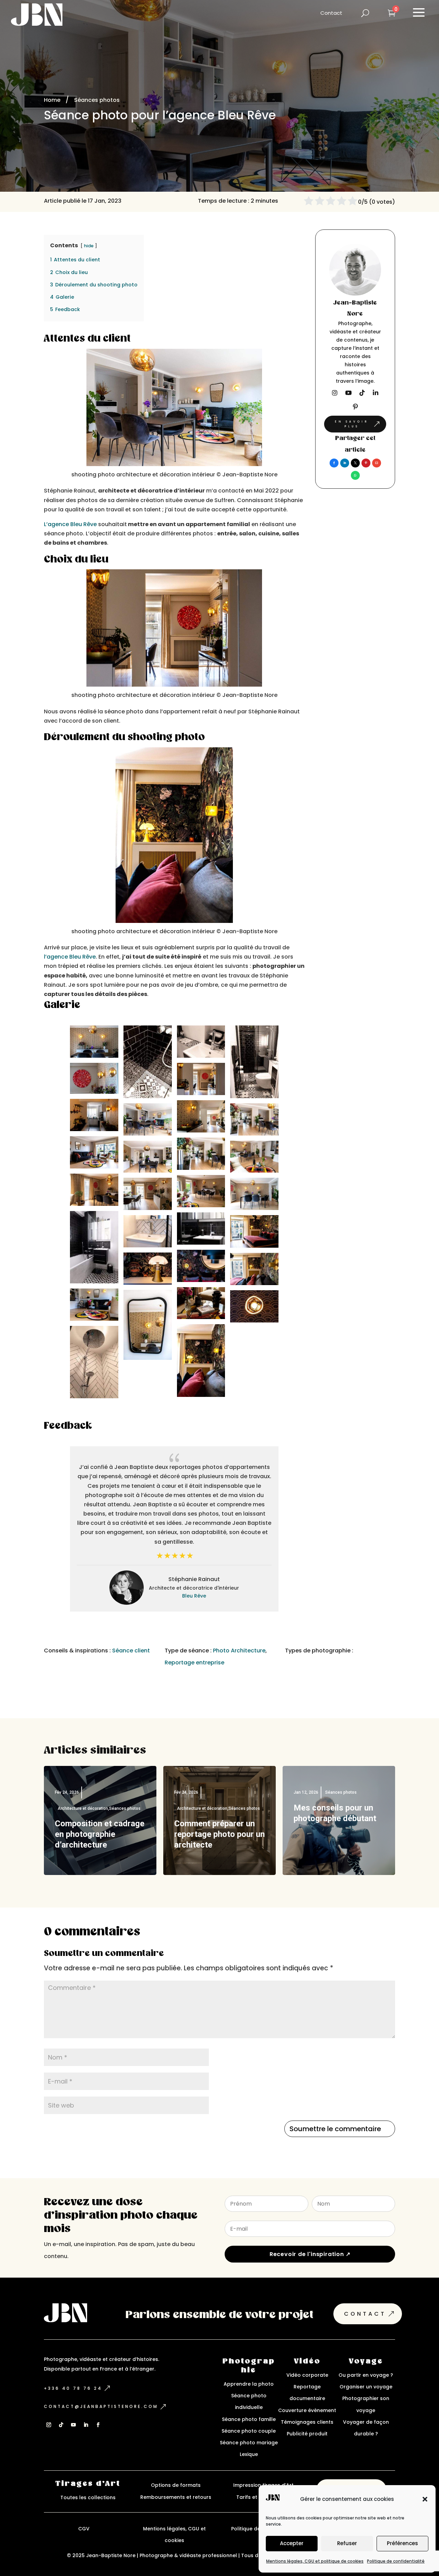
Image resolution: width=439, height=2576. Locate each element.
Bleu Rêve (194, 1596)
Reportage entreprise (194, 1663)
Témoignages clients (307, 2422)
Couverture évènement (307, 2410)
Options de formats (176, 2485)
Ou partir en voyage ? (366, 2375)
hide (89, 246)
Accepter (292, 2543)
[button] (425, 2499)
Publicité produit (307, 2434)
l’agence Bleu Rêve (70, 957)
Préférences (402, 2543)
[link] (334, 463)
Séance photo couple (249, 2431)
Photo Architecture (239, 1651)
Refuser (347, 2543)
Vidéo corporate (307, 2375)
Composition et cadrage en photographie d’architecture (100, 1834)
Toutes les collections (88, 2497)
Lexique (249, 2454)
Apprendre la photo (249, 2384)
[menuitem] (331, 13)
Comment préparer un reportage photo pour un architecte (219, 1834)
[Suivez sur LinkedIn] (86, 2425)
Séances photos (125, 1808)
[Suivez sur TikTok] (61, 2425)
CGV (84, 2529)
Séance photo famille (249, 2419)
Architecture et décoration (83, 1808)
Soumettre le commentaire (335, 2129)
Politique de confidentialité (396, 2561)
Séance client (131, 1651)
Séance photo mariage (249, 2443)
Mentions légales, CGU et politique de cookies (315, 2561)
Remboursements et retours (176, 2497)
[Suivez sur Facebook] (98, 2425)
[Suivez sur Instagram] (49, 2425)
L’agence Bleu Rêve (70, 524)
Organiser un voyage (366, 2387)
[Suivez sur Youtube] (73, 2425)
